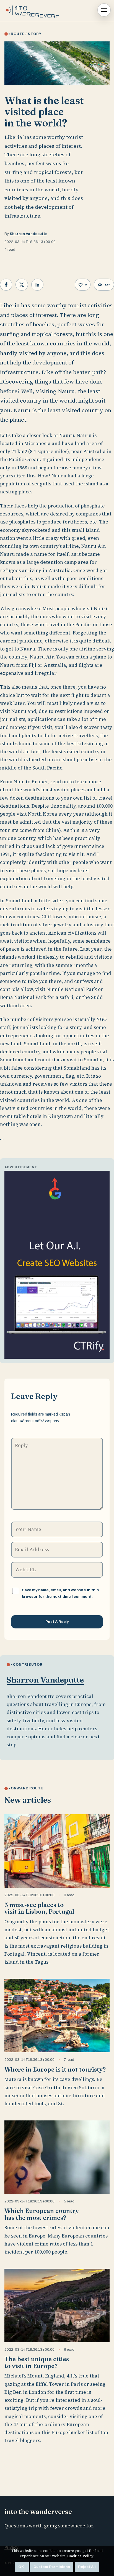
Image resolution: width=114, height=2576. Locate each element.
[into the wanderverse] (34, 10)
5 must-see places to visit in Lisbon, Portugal (39, 1908)
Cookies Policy (80, 2556)
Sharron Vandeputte (28, 234)
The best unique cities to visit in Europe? (37, 2362)
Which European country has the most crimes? (42, 2214)
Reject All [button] (87, 2567)
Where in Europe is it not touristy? (55, 2069)
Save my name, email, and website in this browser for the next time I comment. (60, 1593)
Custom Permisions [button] (52, 2567)
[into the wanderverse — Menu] (104, 10)
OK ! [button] (22, 2567)
